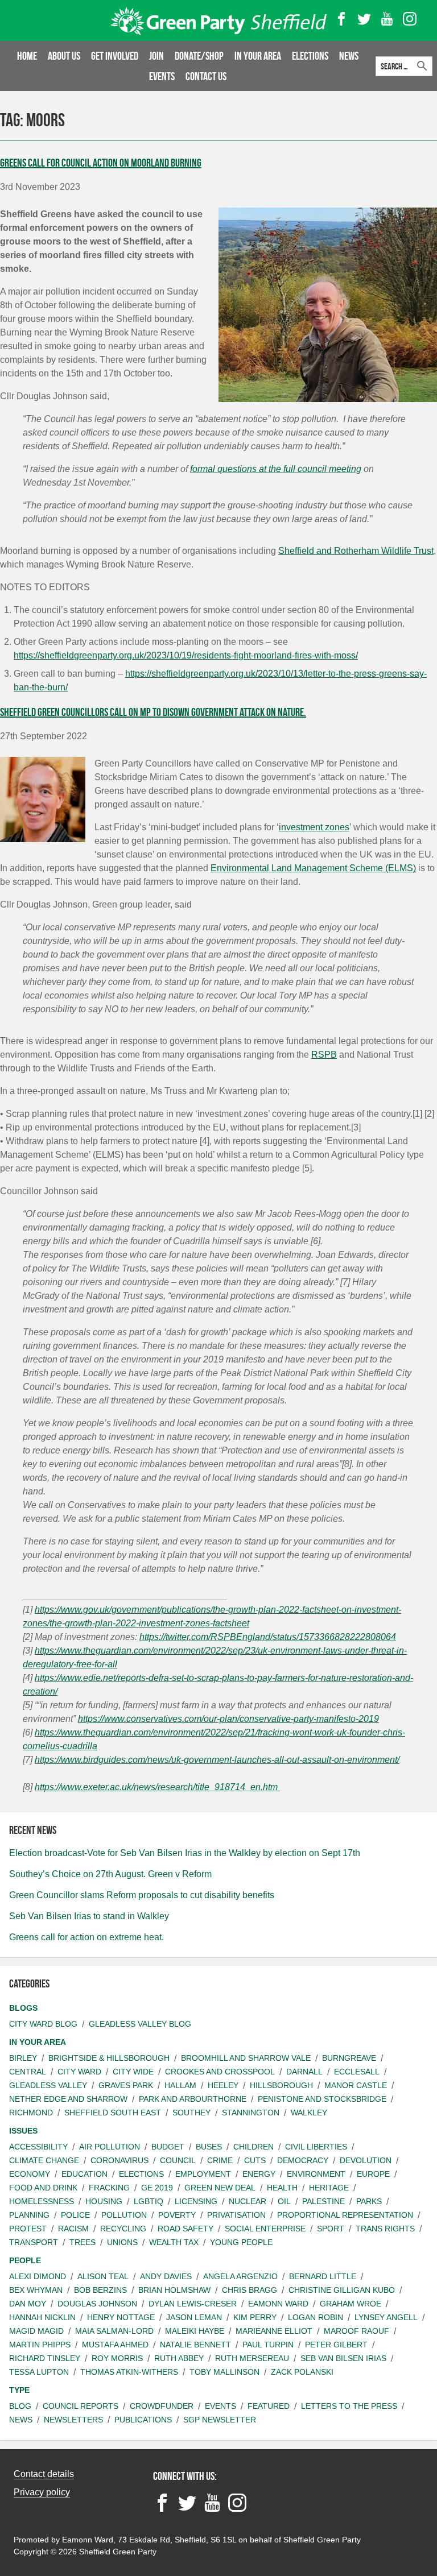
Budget (168, 2147)
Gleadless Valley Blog (140, 2024)
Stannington (251, 2113)
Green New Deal (220, 2188)
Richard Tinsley (45, 2358)
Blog (20, 2406)
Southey (191, 2113)
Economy (30, 2174)
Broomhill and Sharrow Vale (246, 2058)
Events (162, 76)
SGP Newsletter (220, 2420)
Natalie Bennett (195, 2345)
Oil (284, 2201)
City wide (133, 2072)
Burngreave (349, 2058)
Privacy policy (42, 2492)
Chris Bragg (250, 2290)
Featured (269, 2406)
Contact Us (206, 76)
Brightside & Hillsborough (109, 2058)
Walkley (309, 2113)
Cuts (255, 2160)
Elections (310, 56)
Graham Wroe (351, 2304)
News (349, 56)
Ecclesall (357, 2072)
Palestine (323, 2201)
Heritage (329, 2188)
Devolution (366, 2160)
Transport (34, 2242)
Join (156, 56)
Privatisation (236, 2215)
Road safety (185, 2229)
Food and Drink (43, 2188)
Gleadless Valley (48, 2085)
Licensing (196, 2201)
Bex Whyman (36, 2290)
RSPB (324, 1055)
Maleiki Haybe (195, 2331)
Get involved (115, 56)
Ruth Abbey (179, 2358)
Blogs (23, 2008)
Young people (241, 2242)
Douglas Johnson (97, 2304)
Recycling (123, 2229)
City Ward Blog (43, 2024)
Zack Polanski (302, 2372)
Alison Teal (103, 2276)
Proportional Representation (345, 2215)
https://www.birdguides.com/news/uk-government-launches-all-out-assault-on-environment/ (217, 1760)
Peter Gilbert (336, 2345)
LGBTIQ (149, 2201)
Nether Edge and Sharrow (68, 2099)
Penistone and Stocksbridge (322, 2099)
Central (28, 2072)
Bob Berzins (100, 2290)
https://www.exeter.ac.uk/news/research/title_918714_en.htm (157, 1787)
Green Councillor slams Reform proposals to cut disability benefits (142, 1895)
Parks (369, 2201)
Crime (220, 2160)
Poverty (177, 2215)
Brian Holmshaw (174, 2290)
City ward (79, 2072)
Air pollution (110, 2147)
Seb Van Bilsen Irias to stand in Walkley (89, 1916)
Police (75, 2215)
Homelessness (42, 2201)
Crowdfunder (162, 2406)
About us (64, 56)
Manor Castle (356, 2085)
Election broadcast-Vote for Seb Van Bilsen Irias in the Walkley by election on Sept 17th (185, 1853)
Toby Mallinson (224, 2372)
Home (27, 56)
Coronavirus (119, 2160)
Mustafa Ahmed (115, 2345)
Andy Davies (166, 2276)
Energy (259, 2174)
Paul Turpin (268, 2345)
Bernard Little (323, 2276)
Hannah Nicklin (42, 2317)
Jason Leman (194, 2317)
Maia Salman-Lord (114, 2331)
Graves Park (126, 2085)
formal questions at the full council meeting (276, 469)
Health (282, 2188)
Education (84, 2174)
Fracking (109, 2188)
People (25, 2260)
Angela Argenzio (240, 2276)
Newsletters (73, 2420)
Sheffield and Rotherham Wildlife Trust (356, 551)
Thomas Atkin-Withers (129, 2372)
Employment (203, 2174)
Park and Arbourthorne (193, 2099)
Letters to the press (349, 2406)
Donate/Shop (199, 56)
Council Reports (81, 2406)
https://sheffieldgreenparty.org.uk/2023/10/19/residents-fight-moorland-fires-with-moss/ (186, 655)
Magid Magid (36, 2331)
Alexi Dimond (38, 2276)
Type (19, 2390)
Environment (316, 2174)
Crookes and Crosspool (220, 2072)
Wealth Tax (174, 2242)
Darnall (304, 2072)
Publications (143, 2420)
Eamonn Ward (278, 2304)
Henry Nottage (121, 2317)
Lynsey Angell (386, 2317)
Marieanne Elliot (274, 2331)
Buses (209, 2147)
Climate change (44, 2160)
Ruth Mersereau (252, 2358)
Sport (331, 2229)
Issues (23, 2131)
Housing (104, 2201)
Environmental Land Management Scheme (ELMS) (313, 868)
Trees (83, 2242)
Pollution (124, 2215)
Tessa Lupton (39, 2372)
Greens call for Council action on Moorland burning (101, 163)
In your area (258, 56)
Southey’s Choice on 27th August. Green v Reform (110, 1874)
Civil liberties (316, 2147)
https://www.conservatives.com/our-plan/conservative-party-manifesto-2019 (228, 1719)
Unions (122, 2242)
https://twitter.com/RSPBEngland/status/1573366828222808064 (268, 1637)
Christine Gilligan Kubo (342, 2290)
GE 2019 (157, 2188)
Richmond (31, 2113)
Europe (373, 2174)
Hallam (180, 2085)
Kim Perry (255, 2317)
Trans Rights (385, 2229)
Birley (23, 2058)
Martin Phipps (40, 2345)
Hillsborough (281, 2085)
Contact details (44, 2474)
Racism (73, 2229)
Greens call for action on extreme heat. (86, 1937)
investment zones (314, 827)
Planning (29, 2215)
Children (253, 2147)
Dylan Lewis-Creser (193, 2304)
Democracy (303, 2160)
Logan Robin (316, 2317)
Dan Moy (28, 2304)
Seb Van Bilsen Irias (343, 2358)
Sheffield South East (113, 2113)
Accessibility (38, 2147)
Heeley (223, 2085)
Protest (28, 2229)
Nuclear (248, 2201)
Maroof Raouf (356, 2331)
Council (178, 2160)
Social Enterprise (265, 2229)
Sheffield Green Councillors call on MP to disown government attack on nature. (153, 712)
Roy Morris (117, 2358)
